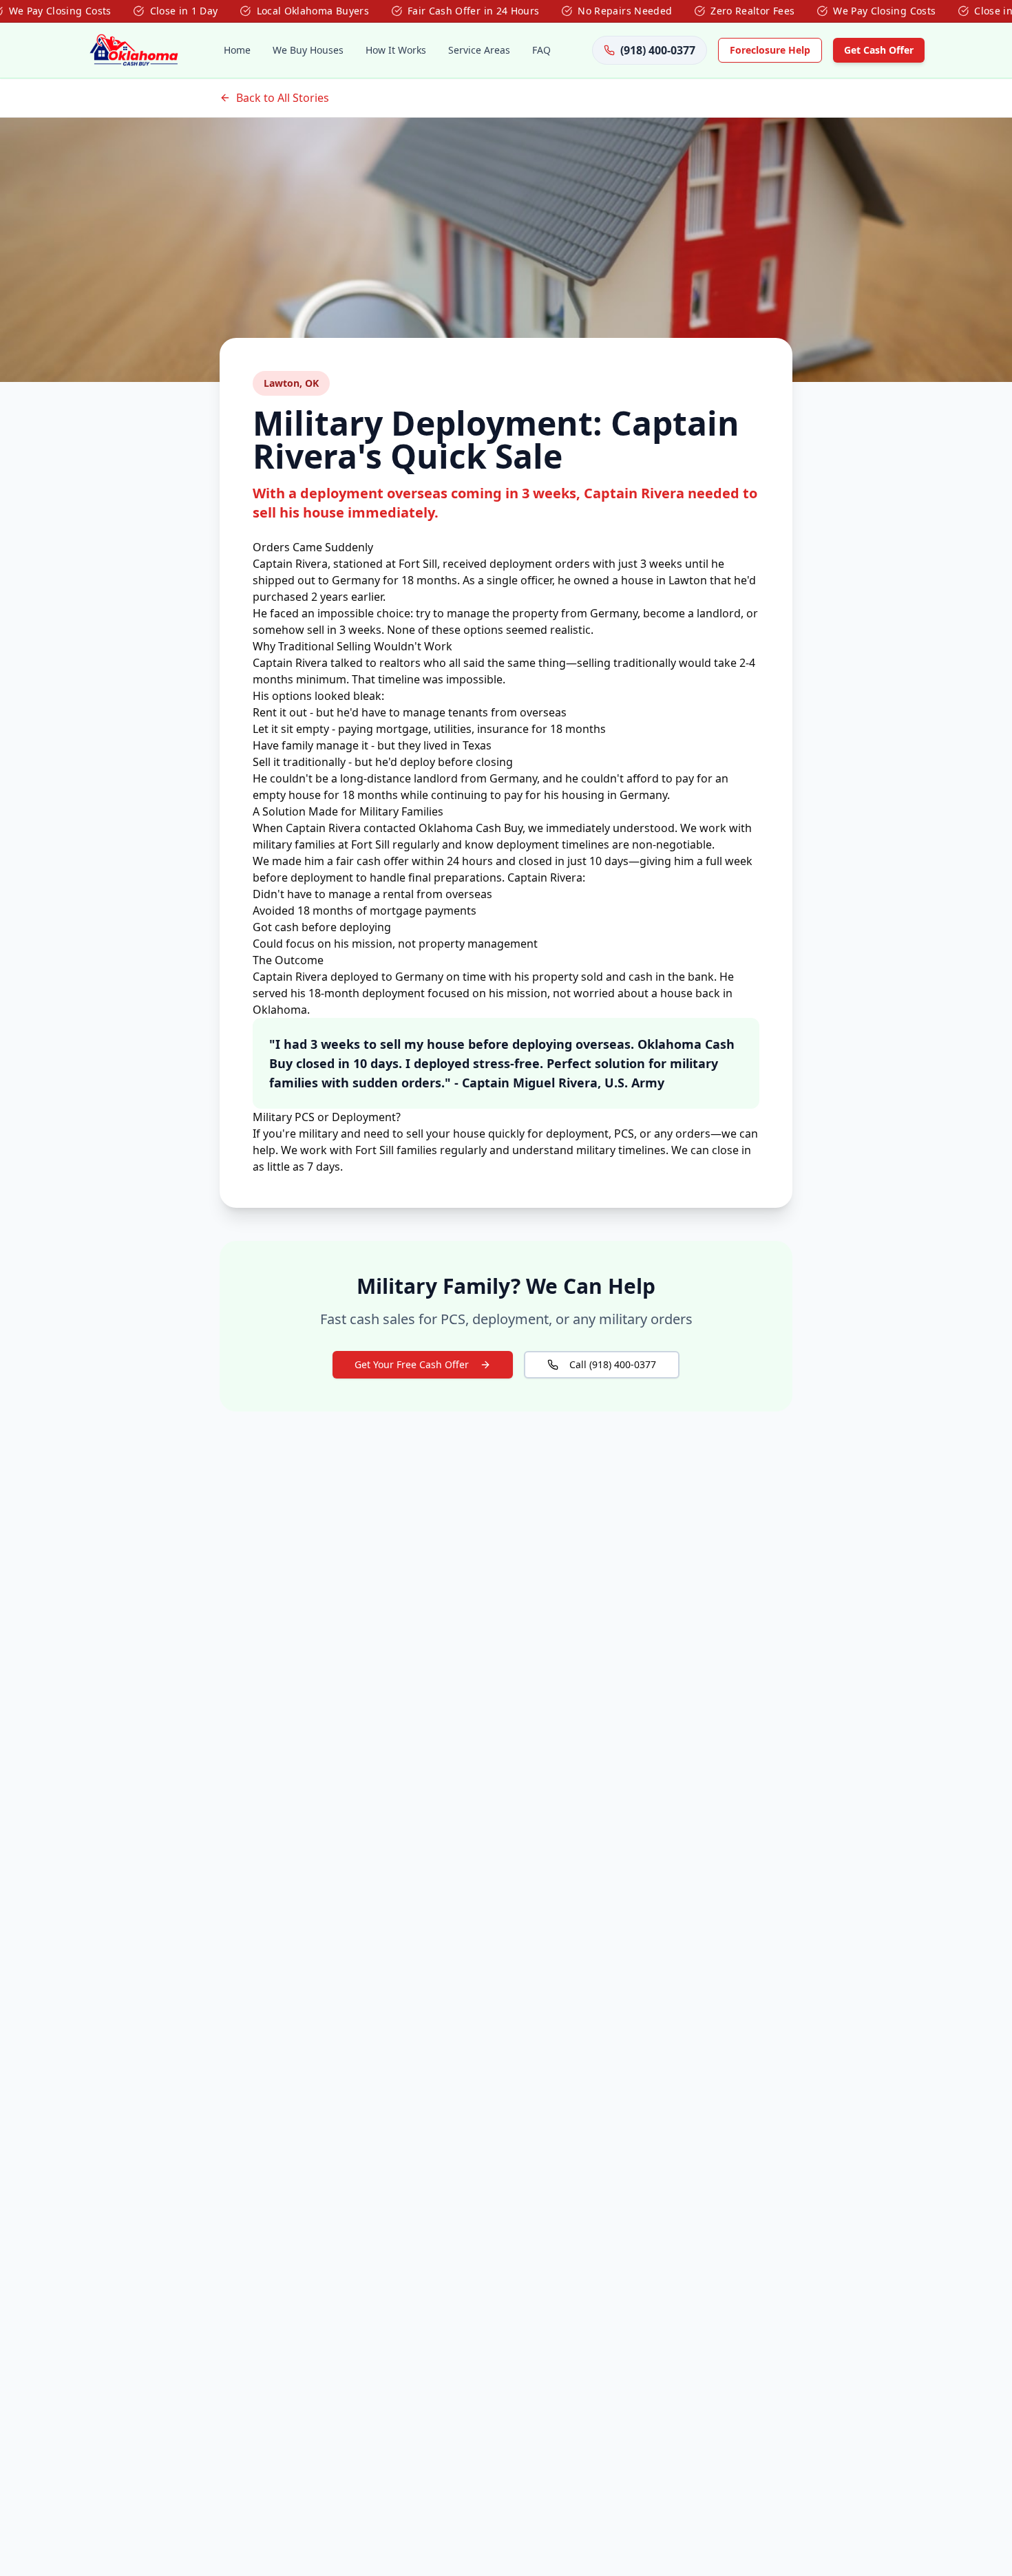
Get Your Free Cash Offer (412, 1364)
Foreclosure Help (770, 50)
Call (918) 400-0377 (613, 1364)
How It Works (396, 50)
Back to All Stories (283, 98)
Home (237, 50)
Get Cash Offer (879, 50)
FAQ (541, 50)
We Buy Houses (308, 50)
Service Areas (479, 50)
